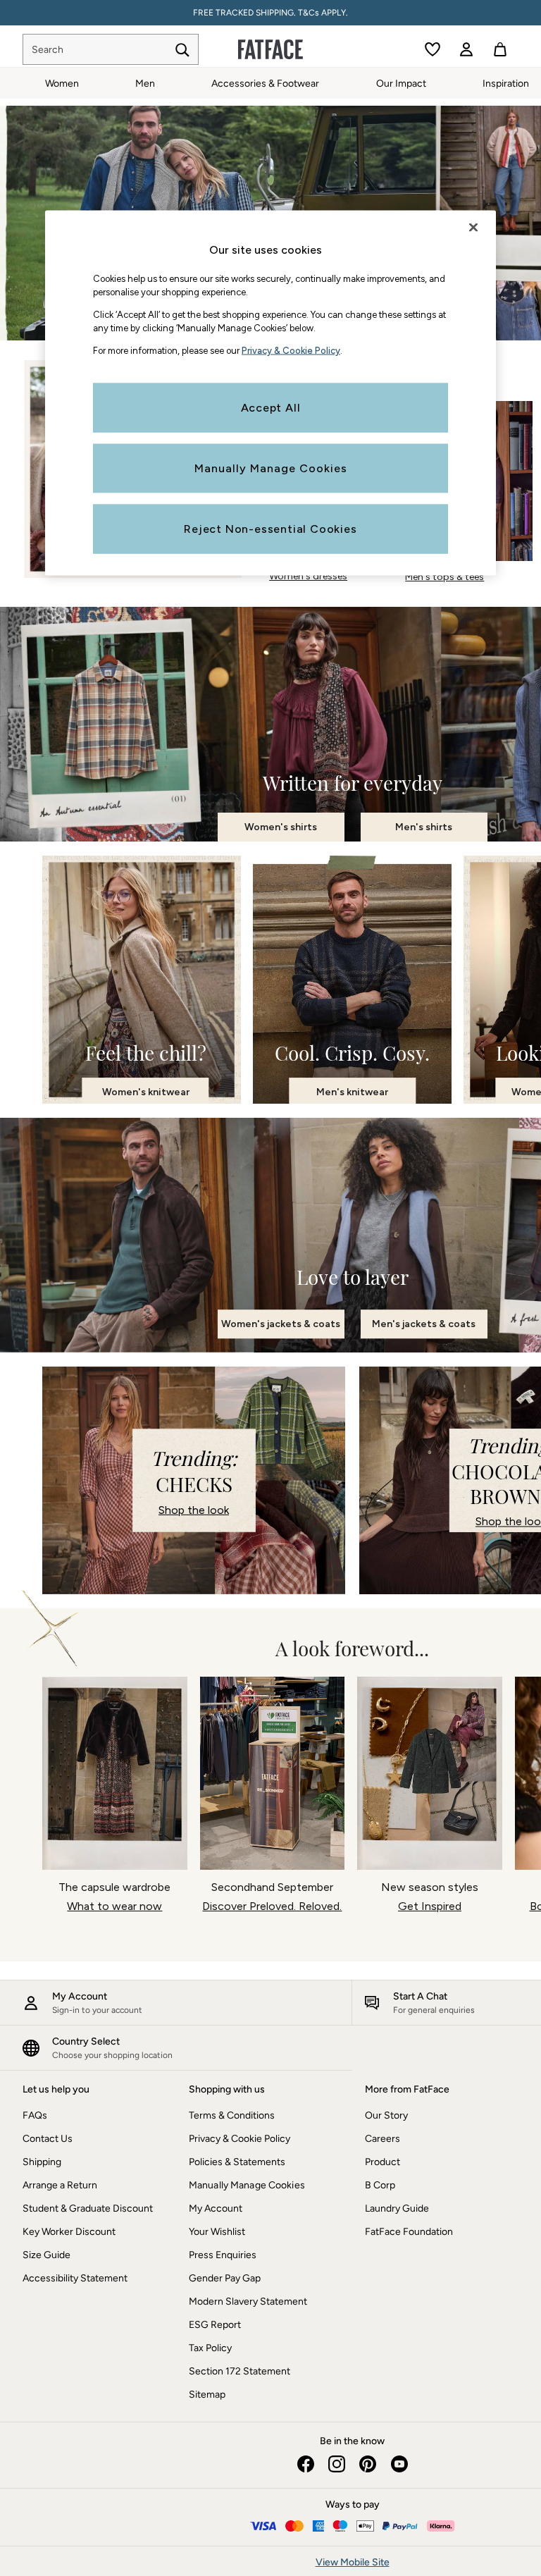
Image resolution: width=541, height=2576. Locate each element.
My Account (216, 2208)
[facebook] (306, 2464)
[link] (466, 49)
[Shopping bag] (500, 49)
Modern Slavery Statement (248, 2301)
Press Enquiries (223, 2255)
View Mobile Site (353, 2562)
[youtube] (399, 2464)
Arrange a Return (60, 2185)
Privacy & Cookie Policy (240, 2139)
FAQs (35, 2115)
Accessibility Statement (75, 2278)
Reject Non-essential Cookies (270, 529)
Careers (383, 2139)
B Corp (380, 2185)
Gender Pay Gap (225, 2278)
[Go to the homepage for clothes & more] (270, 49)
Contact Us (48, 2139)
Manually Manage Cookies (247, 2185)
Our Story (386, 2115)
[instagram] (337, 2464)
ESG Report (215, 2325)
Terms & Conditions (232, 2115)
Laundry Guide (397, 2208)
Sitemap (207, 2395)
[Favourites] (433, 49)
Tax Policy (210, 2348)
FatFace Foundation (409, 2232)
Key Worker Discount (69, 2232)
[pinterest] (368, 2464)
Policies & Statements (237, 2162)
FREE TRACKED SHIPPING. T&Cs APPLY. (270, 13)
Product (383, 2162)
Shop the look (194, 1510)
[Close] (473, 227)
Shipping (42, 2162)
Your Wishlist (217, 2232)
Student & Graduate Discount (88, 2208)
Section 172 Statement (240, 2371)
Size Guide (46, 2255)
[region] (270, 393)
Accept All (271, 408)
